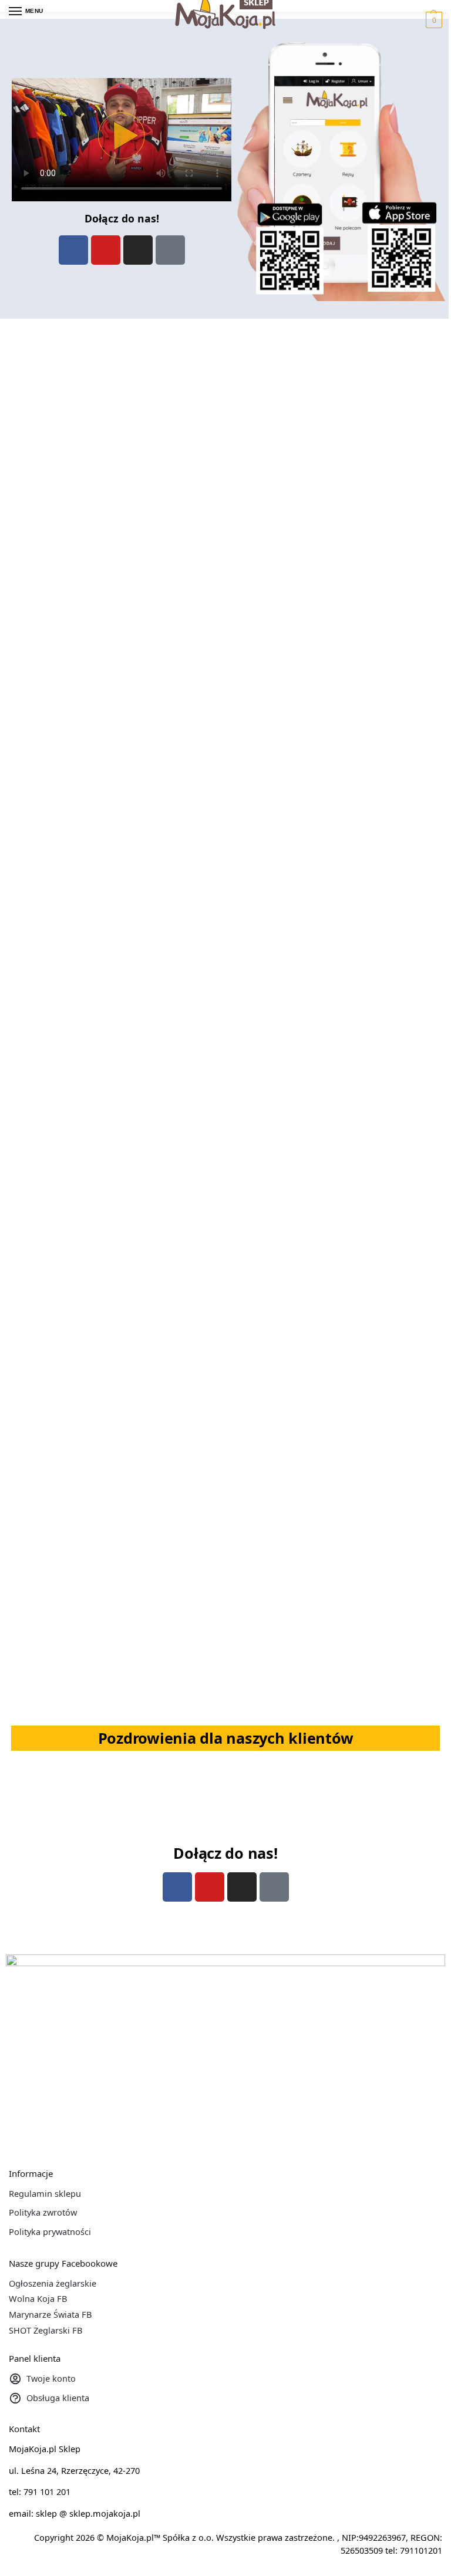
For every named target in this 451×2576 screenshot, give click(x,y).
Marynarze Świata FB (50, 2314)
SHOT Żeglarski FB (46, 2330)
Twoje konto (51, 2378)
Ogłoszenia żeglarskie (53, 2283)
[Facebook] (73, 250)
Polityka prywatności (50, 2231)
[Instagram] (138, 250)
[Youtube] (106, 250)
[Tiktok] (170, 250)
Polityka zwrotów (43, 2212)
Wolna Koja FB (38, 2298)
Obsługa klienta (58, 2398)
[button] (433, 20)
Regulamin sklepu (45, 2193)
